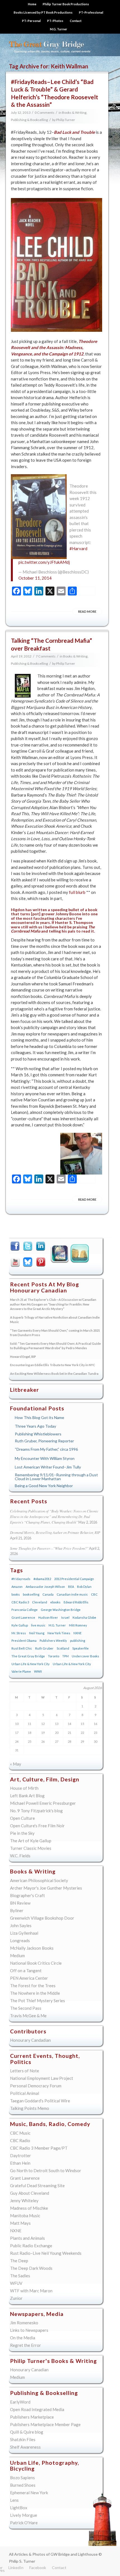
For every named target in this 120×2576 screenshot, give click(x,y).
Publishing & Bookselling (29, 120)
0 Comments (45, 113)
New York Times (59, 1633)
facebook (16, 1247)
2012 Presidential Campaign (74, 1579)
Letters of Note (25, 2071)
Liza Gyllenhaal (24, 1933)
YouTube (16, 1262)
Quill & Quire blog (27, 2432)
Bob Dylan (84, 1587)
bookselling (31, 1594)
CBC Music (20, 2133)
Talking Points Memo (30, 2108)
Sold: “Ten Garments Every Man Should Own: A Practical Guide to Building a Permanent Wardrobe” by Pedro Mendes (55, 1346)
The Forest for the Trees (33, 1986)
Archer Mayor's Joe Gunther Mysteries (46, 1888)
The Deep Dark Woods (31, 2268)
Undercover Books (85, 1656)
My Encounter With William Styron (45, 1458)
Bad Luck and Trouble (74, 132)
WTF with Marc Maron (31, 2291)
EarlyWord (20, 2402)
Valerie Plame (21, 1671)
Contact (76, 21)
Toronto (54, 1656)
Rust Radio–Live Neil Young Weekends (46, 2253)
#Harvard (78, 548)
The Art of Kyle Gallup (31, 1841)
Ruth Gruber (44, 1648)
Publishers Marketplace (32, 2417)
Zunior (16, 2298)
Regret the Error (26, 2345)
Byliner (17, 1910)
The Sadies (20, 2276)
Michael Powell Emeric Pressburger (43, 1803)
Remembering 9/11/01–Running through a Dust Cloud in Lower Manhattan (56, 1477)
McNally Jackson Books (32, 1948)
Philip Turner (66, 120)
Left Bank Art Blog (27, 1796)
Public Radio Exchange (31, 2246)
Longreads (20, 1940)
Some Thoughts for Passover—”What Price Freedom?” (49, 1548)
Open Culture (22, 1818)
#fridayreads (21, 1579)
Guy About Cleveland (30, 2193)
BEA (71, 1587)
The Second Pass (26, 2008)
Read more (87, 611)
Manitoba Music (25, 2216)
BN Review (20, 1903)
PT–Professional (91, 12)
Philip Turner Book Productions (66, 4)
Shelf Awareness (25, 2447)
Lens (14, 2500)
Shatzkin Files (23, 2439)
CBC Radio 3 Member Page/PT (39, 2148)
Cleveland (40, 1602)
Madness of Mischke (29, 2208)
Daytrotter (21, 2155)
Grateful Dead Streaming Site (37, 2186)
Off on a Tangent (26, 1971)
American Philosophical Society (39, 1880)
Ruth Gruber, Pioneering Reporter (44, 1441)
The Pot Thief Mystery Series (38, 2001)
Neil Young (37, 1633)
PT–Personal (31, 21)
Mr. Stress (19, 1633)
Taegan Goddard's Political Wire (40, 2101)
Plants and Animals (27, 2238)
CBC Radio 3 (20, 1602)
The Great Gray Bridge (28, 1656)
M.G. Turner (59, 29)
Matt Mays (20, 2223)
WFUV (16, 2283)
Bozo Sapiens (22, 2478)
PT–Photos (55, 21)
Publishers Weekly (53, 1641)
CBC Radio (20, 2140)
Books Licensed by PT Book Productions (43, 12)
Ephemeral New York (29, 2493)
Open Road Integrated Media (37, 2409)
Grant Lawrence (23, 1617)
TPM (65, 1656)
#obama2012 (42, 1579)
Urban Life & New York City (31, 1664)
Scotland (63, 1648)
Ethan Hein (20, 2163)
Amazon (17, 1587)
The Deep (19, 2261)
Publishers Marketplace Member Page (45, 2424)
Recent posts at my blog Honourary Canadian (45, 1287)
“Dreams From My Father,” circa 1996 (46, 1449)
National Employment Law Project (42, 2078)
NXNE (77, 1633)
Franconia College (25, 1610)
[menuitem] (32, 4)
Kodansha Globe (84, 1617)
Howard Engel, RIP (23, 1357)
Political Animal (25, 2093)
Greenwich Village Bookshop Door (42, 1918)
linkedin (41, 1247)
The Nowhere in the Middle (35, 1993)
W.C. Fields (20, 1856)
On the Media (23, 2338)
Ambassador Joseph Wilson (45, 1587)
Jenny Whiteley (24, 2201)
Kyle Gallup (58, 1255)
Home (32, 4)
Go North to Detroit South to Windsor (46, 2170)
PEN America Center (29, 1978)
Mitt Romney (78, 1625)
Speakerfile (81, 1648)
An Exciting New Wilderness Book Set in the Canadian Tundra (54, 1374)
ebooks (55, 1602)
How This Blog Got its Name (39, 1417)
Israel (65, 1617)
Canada (48, 1594)
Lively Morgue (24, 2515)
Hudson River (48, 1617)
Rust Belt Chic (22, 1648)
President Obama (24, 1641)
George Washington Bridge (61, 1610)
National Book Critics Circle (36, 1963)
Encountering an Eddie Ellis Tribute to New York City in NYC (53, 1365)
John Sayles (21, 1925)
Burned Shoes (23, 2485)
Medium (17, 1956)
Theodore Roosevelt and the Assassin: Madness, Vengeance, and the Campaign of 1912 (54, 348)
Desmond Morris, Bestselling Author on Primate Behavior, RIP (55, 1532)
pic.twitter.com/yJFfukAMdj (44, 562)
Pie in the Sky (22, 1833)
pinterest (41, 1262)
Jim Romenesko (24, 2323)
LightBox (19, 2508)
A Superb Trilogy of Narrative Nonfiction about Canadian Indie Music (55, 1320)
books (16, 1594)
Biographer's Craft (27, 1895)
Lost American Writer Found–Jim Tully (48, 1467)
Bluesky (28, 1262)
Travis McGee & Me (28, 2016)
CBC (94, 1594)
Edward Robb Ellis (76, 1602)
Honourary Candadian (30, 2040)
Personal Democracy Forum (36, 2086)
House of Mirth (24, 1788)
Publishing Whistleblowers (38, 1434)
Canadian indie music (72, 1594)
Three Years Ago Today (35, 1426)
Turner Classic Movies (31, 1848)
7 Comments (46, 656)
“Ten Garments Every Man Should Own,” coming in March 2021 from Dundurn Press (55, 1333)
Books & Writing (74, 113)
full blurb (77, 892)
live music (38, 1625)
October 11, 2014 (35, 578)
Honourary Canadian (80, 1255)
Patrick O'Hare (24, 2523)
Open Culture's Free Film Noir (37, 1826)
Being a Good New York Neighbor (44, 1486)
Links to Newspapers (29, 2330)
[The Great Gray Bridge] (50, 45)
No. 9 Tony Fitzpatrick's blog (36, 1811)
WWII (38, 1671)
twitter (28, 1247)
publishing (78, 1641)
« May (16, 1764)
